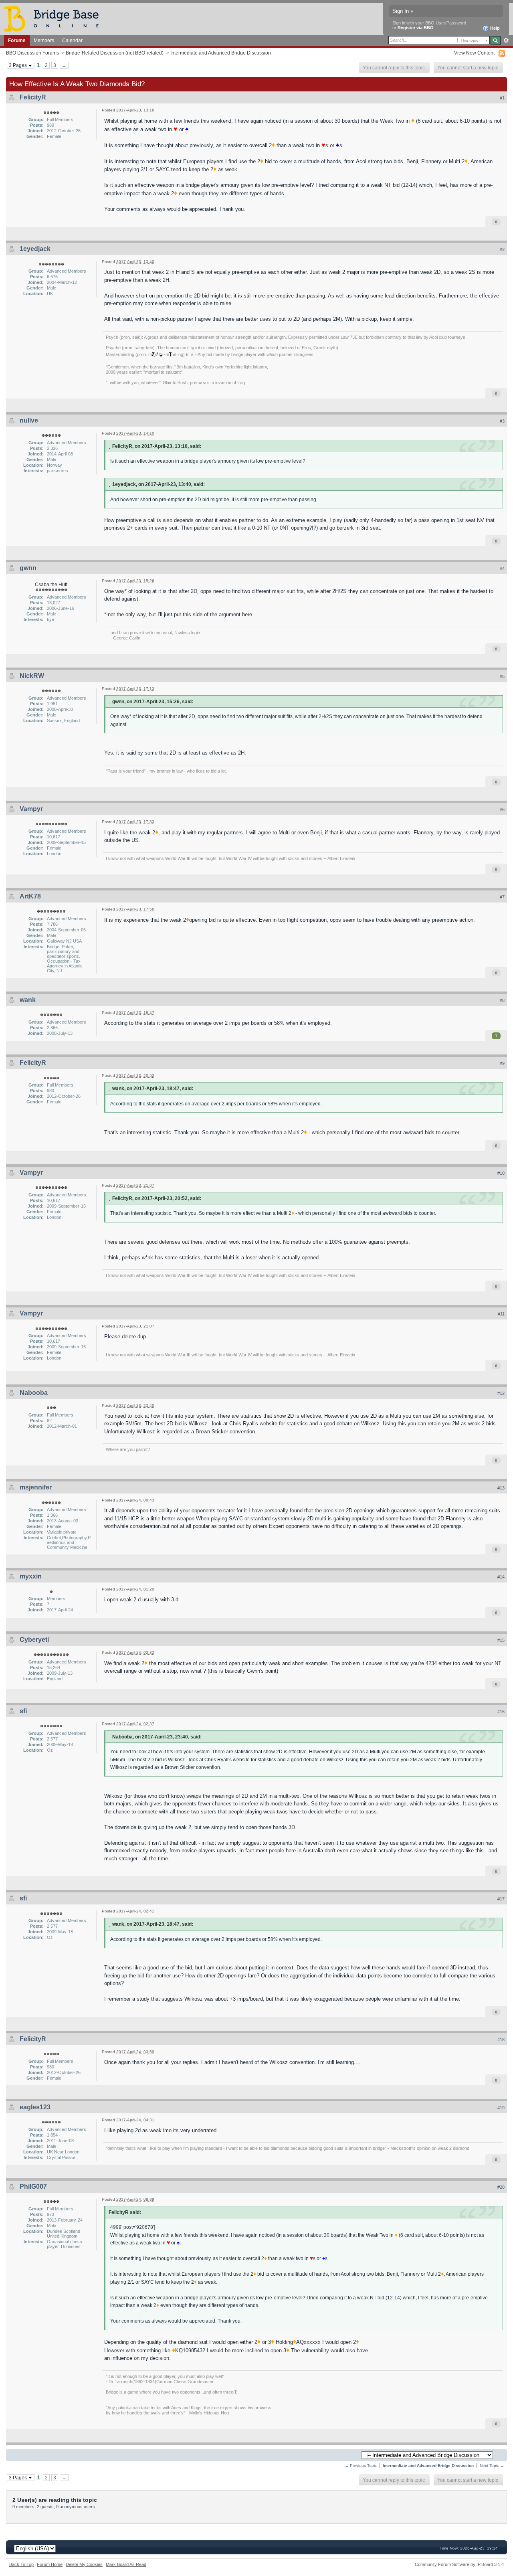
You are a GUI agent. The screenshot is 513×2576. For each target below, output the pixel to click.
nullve (29, 420)
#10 (501, 1173)
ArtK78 (30, 896)
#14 (501, 1577)
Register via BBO (416, 28)
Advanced (506, 40)
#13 (501, 1488)
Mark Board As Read (126, 2564)
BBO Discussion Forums (32, 53)
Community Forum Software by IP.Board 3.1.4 (459, 2564)
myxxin (31, 1576)
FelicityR (33, 97)
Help (494, 28)
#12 (501, 1393)
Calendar (72, 40)
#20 (501, 2187)
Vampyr (31, 809)
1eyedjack (35, 249)
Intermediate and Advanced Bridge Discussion (221, 53)
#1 (502, 98)
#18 (501, 2040)
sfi (23, 1711)
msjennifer (36, 1487)
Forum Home (50, 2564)
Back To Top (21, 2564)
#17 (501, 1899)
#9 (502, 1063)
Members (44, 40)
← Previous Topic (361, 2466)
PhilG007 (33, 2186)
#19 (501, 2108)
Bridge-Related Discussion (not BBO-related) (115, 53)
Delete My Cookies (84, 2564)
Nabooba (34, 1393)
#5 (502, 676)
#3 (502, 421)
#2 (502, 249)
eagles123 (35, 2107)
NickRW (32, 676)
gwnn (28, 568)
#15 (501, 1640)
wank (28, 1000)
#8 (502, 1000)
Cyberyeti (34, 1640)
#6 (502, 809)
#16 (501, 1712)
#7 (502, 897)
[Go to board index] (55, 18)
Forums (17, 40)
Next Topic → (492, 2466)
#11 (501, 1314)
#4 (502, 569)
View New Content (474, 53)
